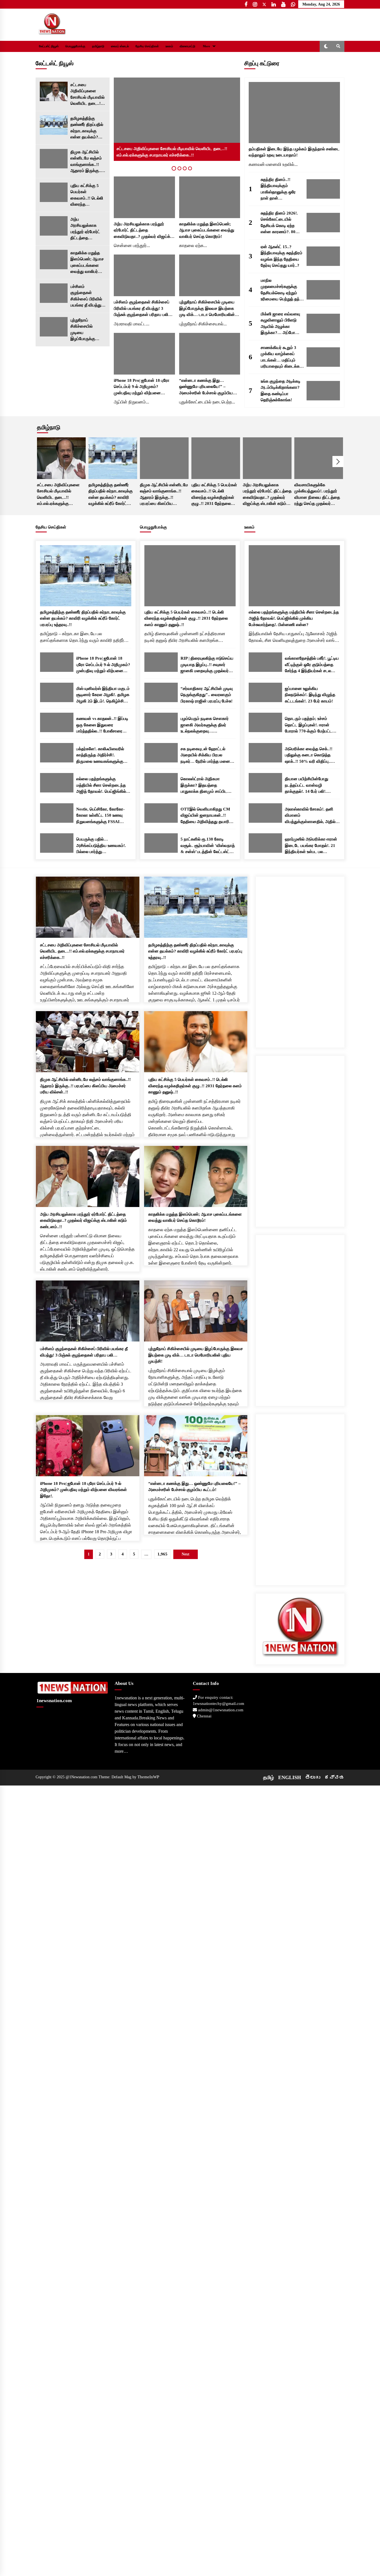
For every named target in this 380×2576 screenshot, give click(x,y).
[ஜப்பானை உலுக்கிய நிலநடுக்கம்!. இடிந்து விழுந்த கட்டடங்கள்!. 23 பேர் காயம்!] (265, 692)
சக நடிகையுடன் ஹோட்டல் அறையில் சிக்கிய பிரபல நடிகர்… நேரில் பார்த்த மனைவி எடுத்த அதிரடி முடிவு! (207, 756)
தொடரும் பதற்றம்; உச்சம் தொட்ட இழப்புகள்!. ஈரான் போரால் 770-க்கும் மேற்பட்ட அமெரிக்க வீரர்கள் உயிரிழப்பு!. (311, 725)
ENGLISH (290, 1777)
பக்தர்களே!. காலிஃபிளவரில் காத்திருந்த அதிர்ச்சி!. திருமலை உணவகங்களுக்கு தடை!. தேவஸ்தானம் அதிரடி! (101, 756)
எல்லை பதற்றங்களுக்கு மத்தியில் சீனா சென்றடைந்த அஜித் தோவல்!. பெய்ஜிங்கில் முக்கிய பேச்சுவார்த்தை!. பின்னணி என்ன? (101, 786)
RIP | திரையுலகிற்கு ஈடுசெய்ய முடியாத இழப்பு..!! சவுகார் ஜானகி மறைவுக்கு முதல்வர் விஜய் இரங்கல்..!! (207, 665)
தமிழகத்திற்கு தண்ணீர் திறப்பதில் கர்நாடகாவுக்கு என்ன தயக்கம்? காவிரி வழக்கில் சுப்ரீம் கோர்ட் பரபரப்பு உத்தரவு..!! (87, 128)
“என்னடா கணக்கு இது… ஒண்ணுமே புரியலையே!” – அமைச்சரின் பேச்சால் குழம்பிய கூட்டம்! (206, 387)
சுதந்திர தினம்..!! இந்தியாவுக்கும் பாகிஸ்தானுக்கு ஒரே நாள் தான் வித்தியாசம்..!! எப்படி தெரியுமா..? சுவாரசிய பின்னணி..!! (279, 189)
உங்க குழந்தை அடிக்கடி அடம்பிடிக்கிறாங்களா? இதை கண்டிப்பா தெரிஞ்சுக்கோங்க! (281, 391)
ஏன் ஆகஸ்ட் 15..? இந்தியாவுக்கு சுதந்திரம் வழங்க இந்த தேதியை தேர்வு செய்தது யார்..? (282, 256)
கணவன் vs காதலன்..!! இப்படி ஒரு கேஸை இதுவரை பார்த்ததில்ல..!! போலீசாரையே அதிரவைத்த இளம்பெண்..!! (102, 725)
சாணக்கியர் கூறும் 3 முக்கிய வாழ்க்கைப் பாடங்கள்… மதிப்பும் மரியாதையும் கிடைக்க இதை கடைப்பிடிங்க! (280, 357)
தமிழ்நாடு (98, 46)
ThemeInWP (148, 1777)
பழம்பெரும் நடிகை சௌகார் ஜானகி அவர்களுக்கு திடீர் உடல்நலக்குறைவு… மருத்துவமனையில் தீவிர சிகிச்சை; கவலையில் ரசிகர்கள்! (205, 725)
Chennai (204, 1716)
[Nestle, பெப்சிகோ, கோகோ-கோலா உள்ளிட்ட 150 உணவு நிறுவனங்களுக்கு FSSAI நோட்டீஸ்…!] (57, 813)
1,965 (162, 1554)
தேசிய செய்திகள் (147, 46)
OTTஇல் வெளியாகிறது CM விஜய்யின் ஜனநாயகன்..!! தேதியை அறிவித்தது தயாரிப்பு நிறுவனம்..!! (207, 816)
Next (338, 462)
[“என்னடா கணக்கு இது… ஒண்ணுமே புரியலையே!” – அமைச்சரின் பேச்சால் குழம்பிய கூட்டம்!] (210, 354)
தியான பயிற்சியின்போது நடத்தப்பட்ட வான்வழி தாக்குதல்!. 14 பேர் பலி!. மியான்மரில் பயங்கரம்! (307, 786)
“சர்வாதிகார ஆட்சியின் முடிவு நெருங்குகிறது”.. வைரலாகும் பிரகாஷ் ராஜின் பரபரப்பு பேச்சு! (207, 695)
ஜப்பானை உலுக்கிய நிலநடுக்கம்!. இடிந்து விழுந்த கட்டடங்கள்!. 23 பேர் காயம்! (310, 695)
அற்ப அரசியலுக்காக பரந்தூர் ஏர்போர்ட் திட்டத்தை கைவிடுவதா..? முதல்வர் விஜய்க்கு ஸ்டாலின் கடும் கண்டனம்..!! (87, 229)
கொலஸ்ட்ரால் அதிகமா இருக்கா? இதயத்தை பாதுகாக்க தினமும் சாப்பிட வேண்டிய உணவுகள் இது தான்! (207, 786)
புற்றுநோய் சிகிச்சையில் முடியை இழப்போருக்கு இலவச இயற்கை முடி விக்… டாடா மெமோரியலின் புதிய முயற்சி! (85, 330)
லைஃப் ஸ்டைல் (120, 46)
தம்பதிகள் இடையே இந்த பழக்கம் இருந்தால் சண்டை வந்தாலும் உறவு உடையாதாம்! (294, 152)
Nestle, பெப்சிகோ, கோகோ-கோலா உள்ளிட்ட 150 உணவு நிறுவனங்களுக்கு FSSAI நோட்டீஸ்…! (100, 816)
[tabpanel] (177, 119)
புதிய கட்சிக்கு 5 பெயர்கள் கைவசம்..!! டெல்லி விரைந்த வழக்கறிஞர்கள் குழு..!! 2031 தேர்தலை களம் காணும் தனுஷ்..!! (87, 195)
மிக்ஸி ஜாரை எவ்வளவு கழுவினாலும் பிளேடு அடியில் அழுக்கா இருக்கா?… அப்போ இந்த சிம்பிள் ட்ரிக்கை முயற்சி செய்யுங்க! (280, 324)
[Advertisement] (300, 960)
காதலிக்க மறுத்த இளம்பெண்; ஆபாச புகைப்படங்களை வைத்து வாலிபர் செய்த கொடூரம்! (87, 263)
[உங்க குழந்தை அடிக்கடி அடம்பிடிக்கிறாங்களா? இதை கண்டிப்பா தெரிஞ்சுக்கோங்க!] (323, 391)
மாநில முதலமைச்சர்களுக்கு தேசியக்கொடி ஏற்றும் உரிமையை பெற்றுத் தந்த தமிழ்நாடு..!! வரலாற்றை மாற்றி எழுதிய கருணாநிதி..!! (282, 290)
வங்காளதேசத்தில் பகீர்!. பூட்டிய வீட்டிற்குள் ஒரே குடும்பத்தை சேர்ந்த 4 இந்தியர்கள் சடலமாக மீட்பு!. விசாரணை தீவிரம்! (312, 665)
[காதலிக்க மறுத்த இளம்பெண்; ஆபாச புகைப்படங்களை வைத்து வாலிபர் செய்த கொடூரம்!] (54, 260)
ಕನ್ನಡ (334, 1777)
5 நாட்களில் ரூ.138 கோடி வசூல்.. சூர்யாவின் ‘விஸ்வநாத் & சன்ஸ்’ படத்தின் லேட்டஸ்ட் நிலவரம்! (208, 846)
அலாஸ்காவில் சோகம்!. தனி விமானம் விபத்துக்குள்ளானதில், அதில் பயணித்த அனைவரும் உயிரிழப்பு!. (310, 816)
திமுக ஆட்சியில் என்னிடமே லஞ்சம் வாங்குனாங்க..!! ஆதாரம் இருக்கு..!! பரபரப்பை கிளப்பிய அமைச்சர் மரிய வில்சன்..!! (87, 162)
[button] (326, 46)
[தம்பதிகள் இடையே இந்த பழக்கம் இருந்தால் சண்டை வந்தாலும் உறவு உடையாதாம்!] (294, 113)
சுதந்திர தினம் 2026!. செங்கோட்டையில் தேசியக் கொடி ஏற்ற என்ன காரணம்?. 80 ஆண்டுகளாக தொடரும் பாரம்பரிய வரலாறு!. (281, 223)
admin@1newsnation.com (220, 1710)
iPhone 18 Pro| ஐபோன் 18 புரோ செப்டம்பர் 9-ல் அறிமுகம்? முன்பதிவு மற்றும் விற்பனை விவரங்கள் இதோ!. (142, 387)
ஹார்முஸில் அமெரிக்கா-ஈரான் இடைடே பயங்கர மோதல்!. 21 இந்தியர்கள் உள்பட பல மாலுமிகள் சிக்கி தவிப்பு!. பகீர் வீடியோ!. (311, 846)
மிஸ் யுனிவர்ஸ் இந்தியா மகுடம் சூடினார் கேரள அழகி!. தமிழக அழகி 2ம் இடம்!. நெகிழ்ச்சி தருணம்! (103, 695)
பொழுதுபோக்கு (75, 46)
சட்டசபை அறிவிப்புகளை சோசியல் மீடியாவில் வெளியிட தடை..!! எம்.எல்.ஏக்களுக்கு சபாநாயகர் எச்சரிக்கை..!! (87, 95)
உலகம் (169, 46)
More (206, 46)
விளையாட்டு (187, 46)
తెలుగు (313, 1777)
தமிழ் (269, 1777)
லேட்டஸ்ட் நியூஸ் (49, 46)
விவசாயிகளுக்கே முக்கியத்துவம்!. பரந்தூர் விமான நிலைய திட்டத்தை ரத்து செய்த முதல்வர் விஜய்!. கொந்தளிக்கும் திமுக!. (317, 495)
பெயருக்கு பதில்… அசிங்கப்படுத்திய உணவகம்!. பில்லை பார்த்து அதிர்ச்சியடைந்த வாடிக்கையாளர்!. (101, 846)
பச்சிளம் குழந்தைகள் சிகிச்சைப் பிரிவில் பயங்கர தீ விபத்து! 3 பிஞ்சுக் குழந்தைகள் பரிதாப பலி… (88, 296)
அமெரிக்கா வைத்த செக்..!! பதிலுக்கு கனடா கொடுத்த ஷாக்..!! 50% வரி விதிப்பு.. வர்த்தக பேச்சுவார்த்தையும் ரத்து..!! (309, 756)
